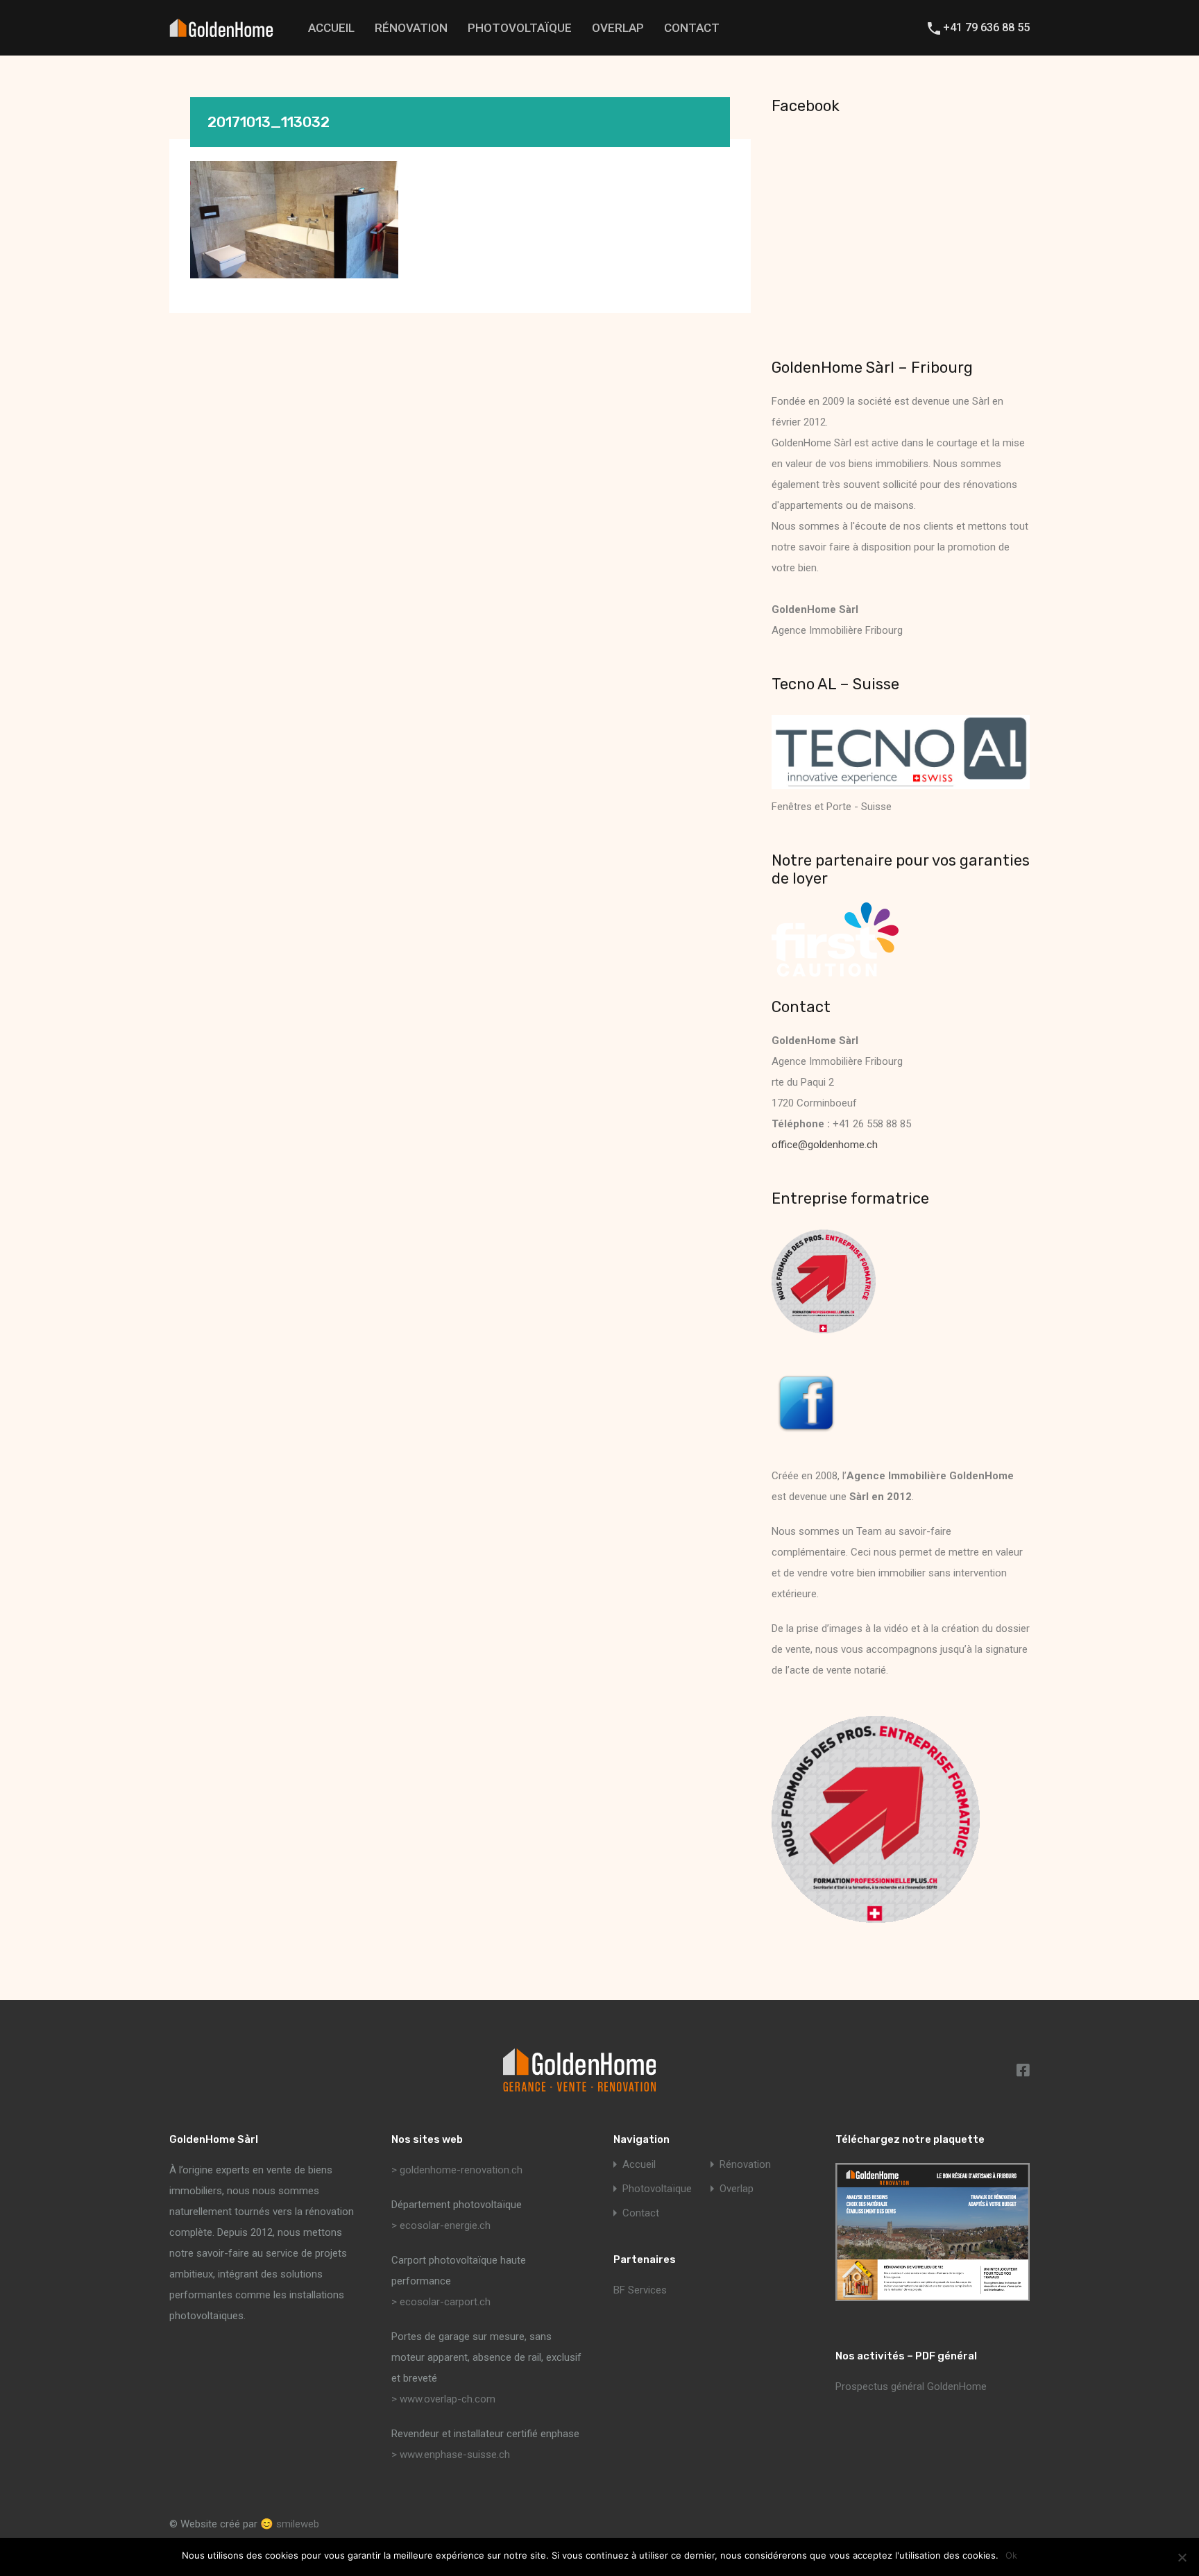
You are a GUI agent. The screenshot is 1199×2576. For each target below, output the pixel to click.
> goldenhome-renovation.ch (457, 2170)
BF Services (640, 2290)
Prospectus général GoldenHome (911, 2386)
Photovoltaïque (520, 28)
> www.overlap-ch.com (443, 2399)
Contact (692, 28)
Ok (1011, 2556)
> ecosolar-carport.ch (441, 2302)
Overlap (618, 28)
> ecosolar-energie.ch (441, 2225)
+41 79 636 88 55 (986, 27)
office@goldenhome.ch (825, 1145)
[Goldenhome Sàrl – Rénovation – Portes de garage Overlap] (221, 30)
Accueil (331, 28)
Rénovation (411, 28)
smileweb (298, 2524)
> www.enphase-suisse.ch (451, 2455)
